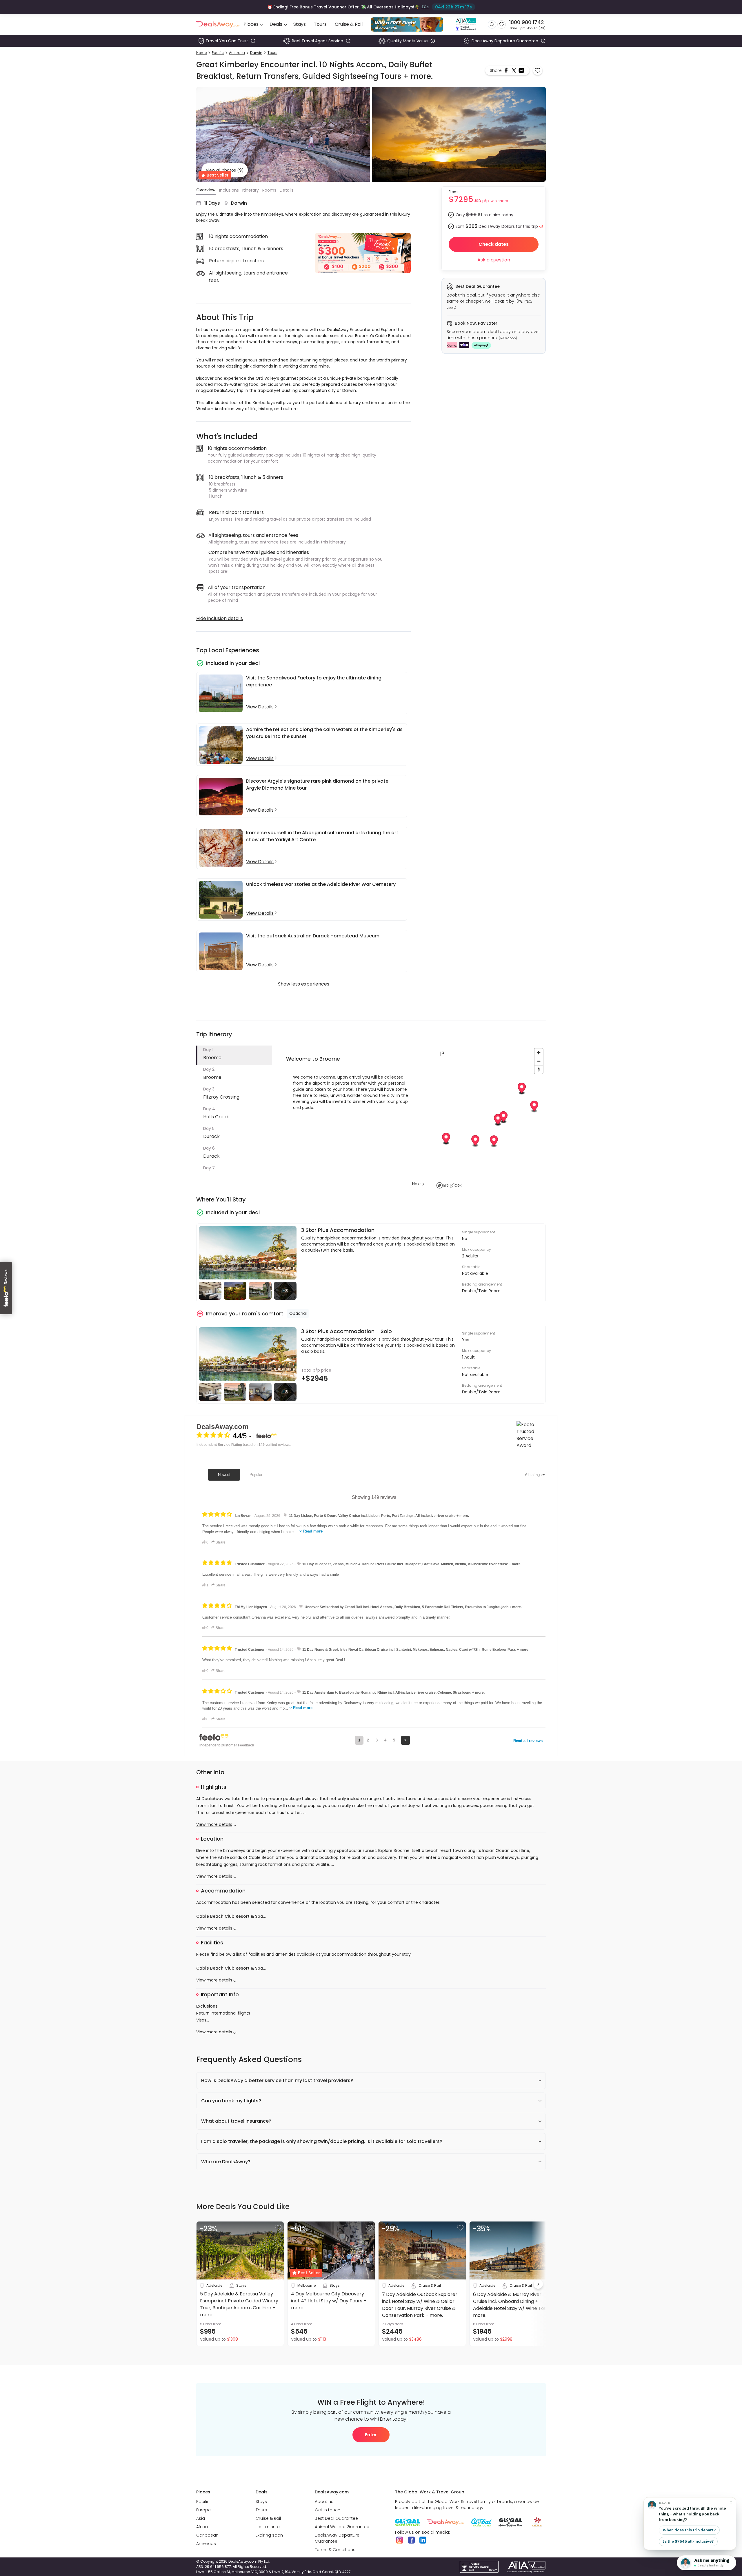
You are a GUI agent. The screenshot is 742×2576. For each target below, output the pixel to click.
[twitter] (514, 70)
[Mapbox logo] (449, 1185)
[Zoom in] (539, 1053)
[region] (490, 1118)
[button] (234, 1055)
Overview (206, 190)
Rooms (269, 190)
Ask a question (494, 260)
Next (417, 1184)
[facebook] (507, 70)
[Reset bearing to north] (539, 1069)
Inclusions (229, 190)
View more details (214, 1824)
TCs (424, 7)
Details (287, 190)
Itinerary (251, 190)
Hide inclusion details (220, 618)
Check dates (494, 244)
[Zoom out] (539, 1061)
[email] (521, 70)
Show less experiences (304, 984)
